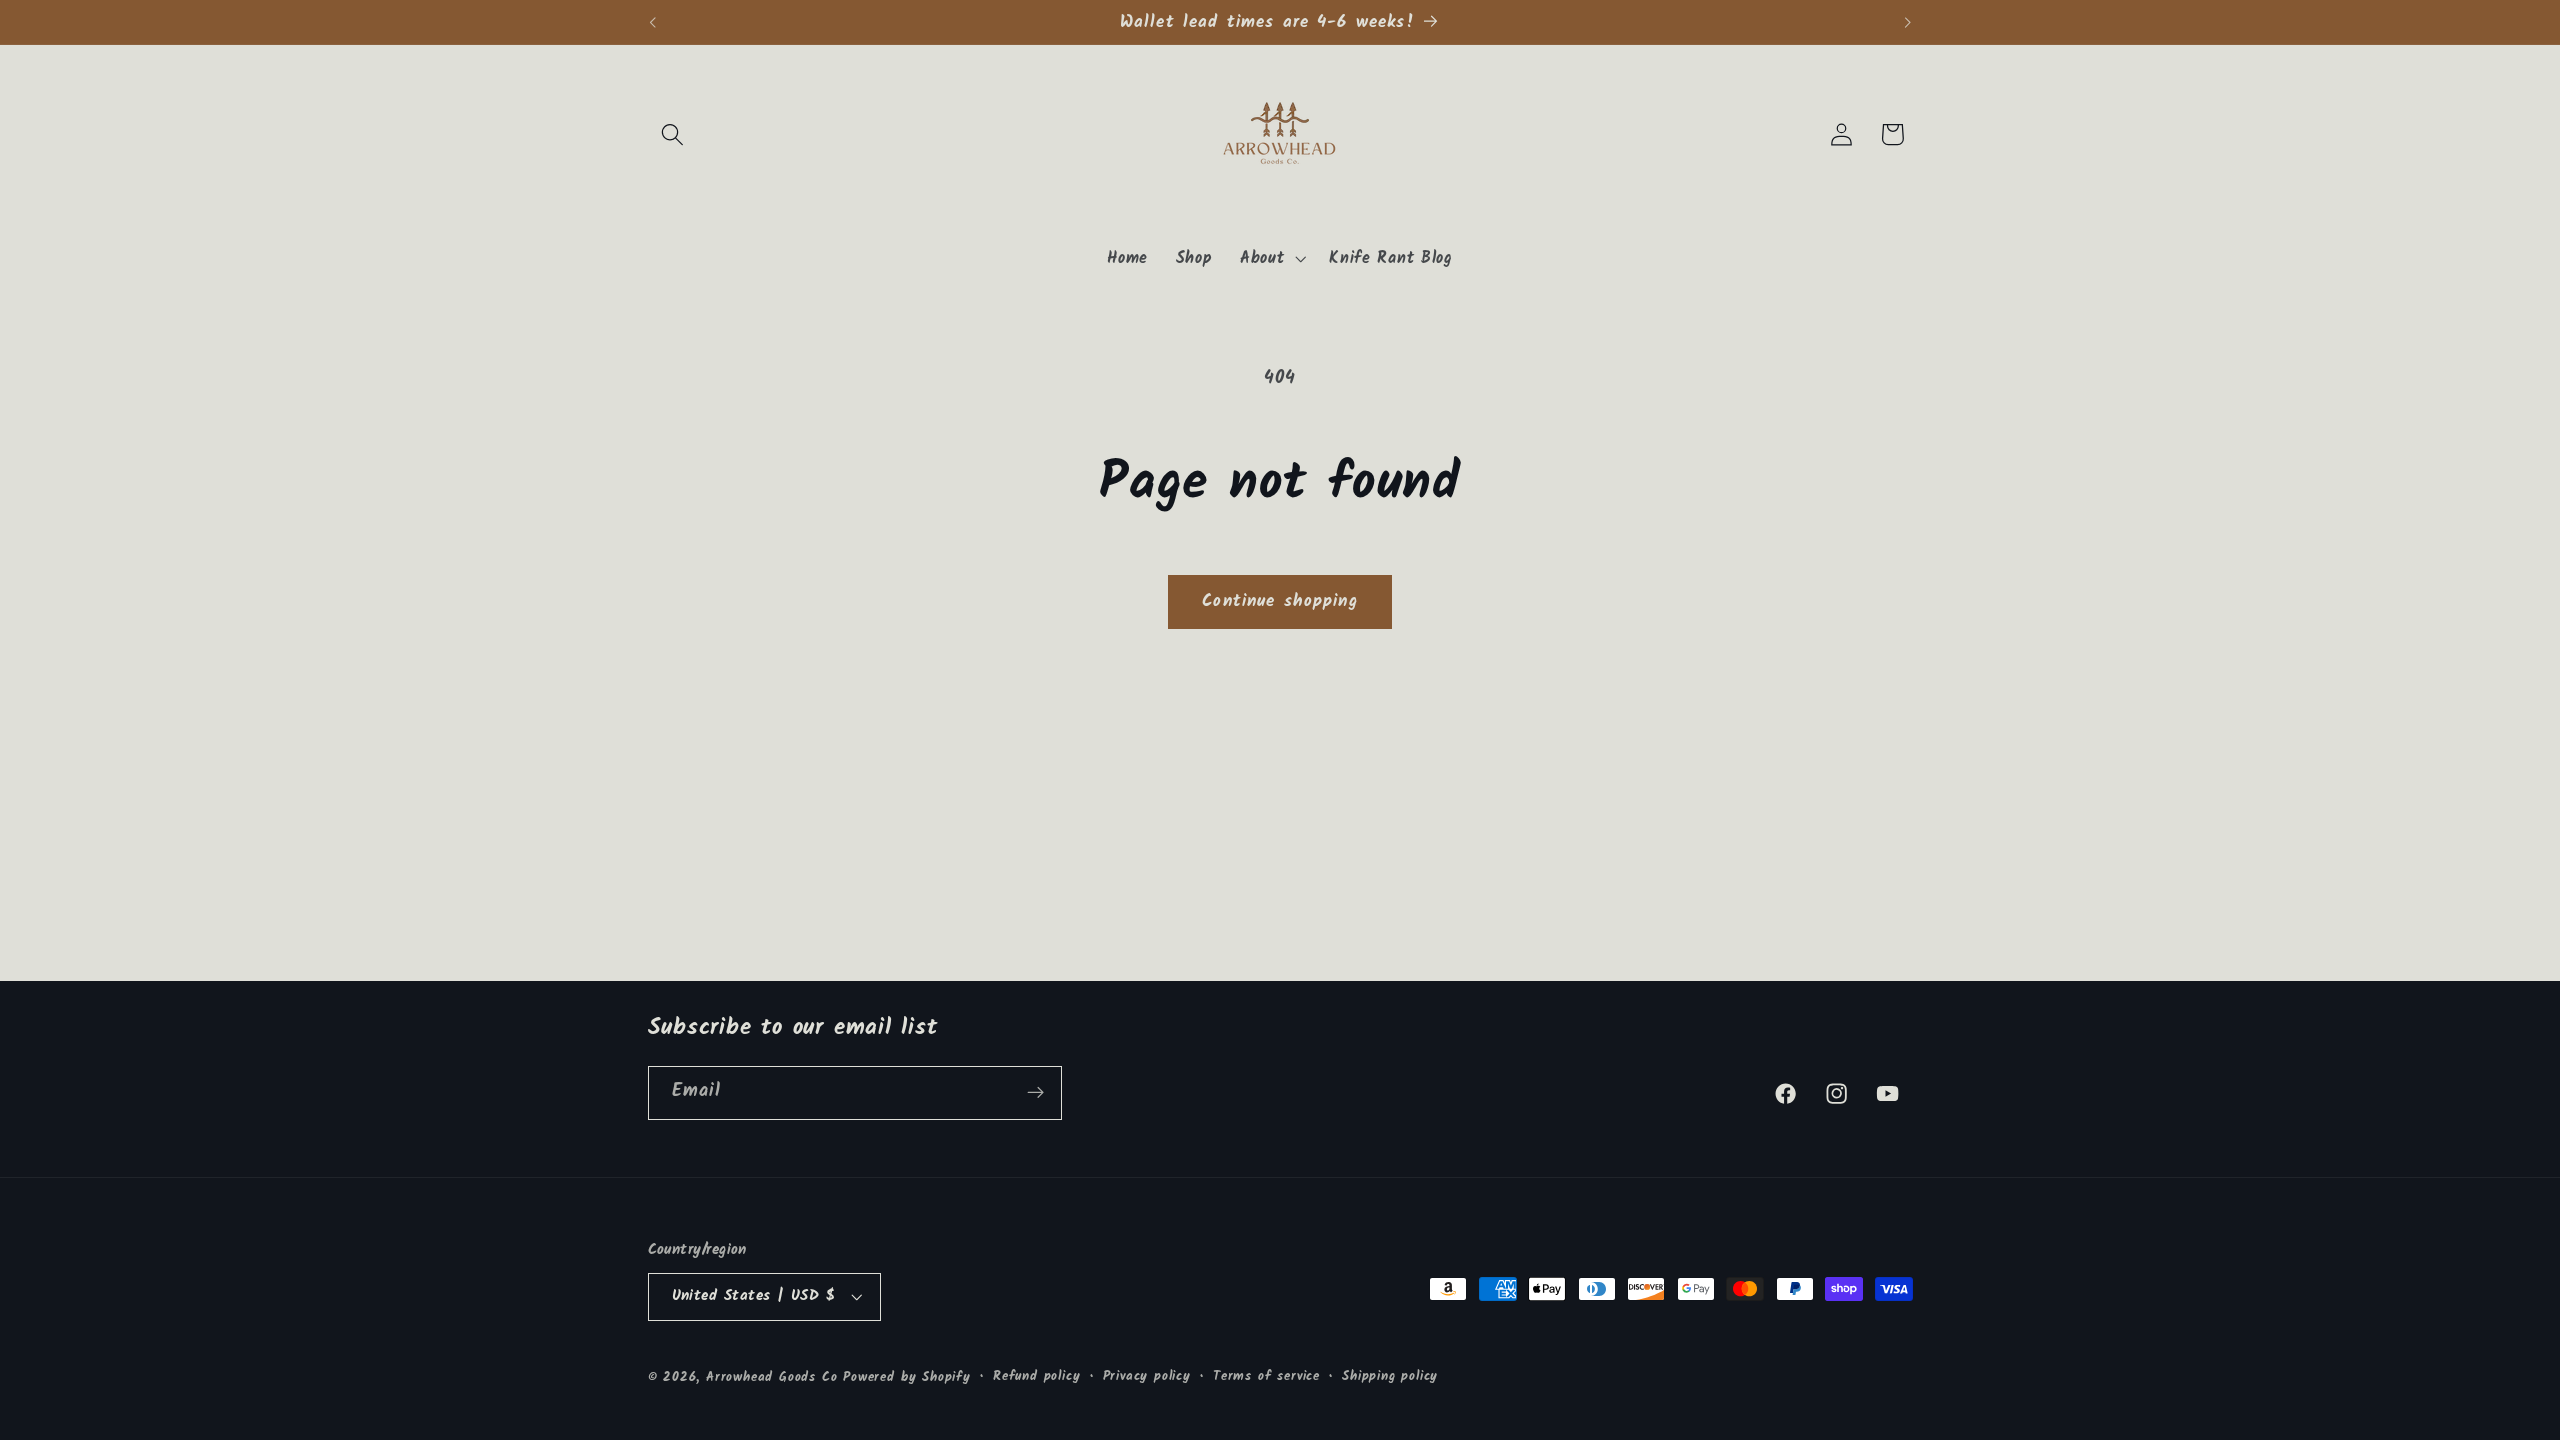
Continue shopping (1280, 601)
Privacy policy (1147, 1377)
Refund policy (1036, 1377)
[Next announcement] (1908, 22)
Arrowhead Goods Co (772, 1378)
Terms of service (1266, 1377)
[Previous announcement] (652, 22)
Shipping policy (1390, 1377)
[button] (673, 134)
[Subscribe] (1035, 1093)
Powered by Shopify (907, 1378)
